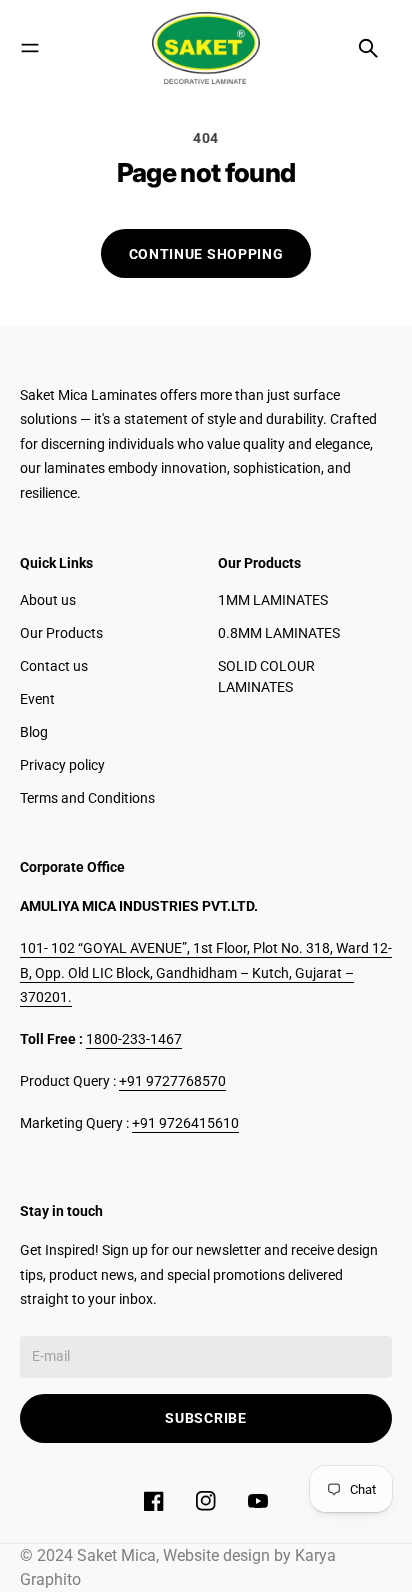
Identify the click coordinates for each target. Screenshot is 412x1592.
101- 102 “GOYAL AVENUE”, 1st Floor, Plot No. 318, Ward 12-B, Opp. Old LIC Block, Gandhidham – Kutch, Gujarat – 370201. (206, 972)
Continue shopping (206, 254)
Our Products (61, 633)
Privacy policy (62, 765)
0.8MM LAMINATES (279, 633)
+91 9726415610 (185, 1123)
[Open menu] (30, 48)
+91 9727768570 (172, 1081)
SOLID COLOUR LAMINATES (266, 676)
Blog (34, 732)
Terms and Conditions (87, 798)
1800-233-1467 (134, 1039)
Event (37, 699)
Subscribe (205, 1418)
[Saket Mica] (206, 48)
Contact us (54, 666)
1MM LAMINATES (273, 600)
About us (48, 600)
